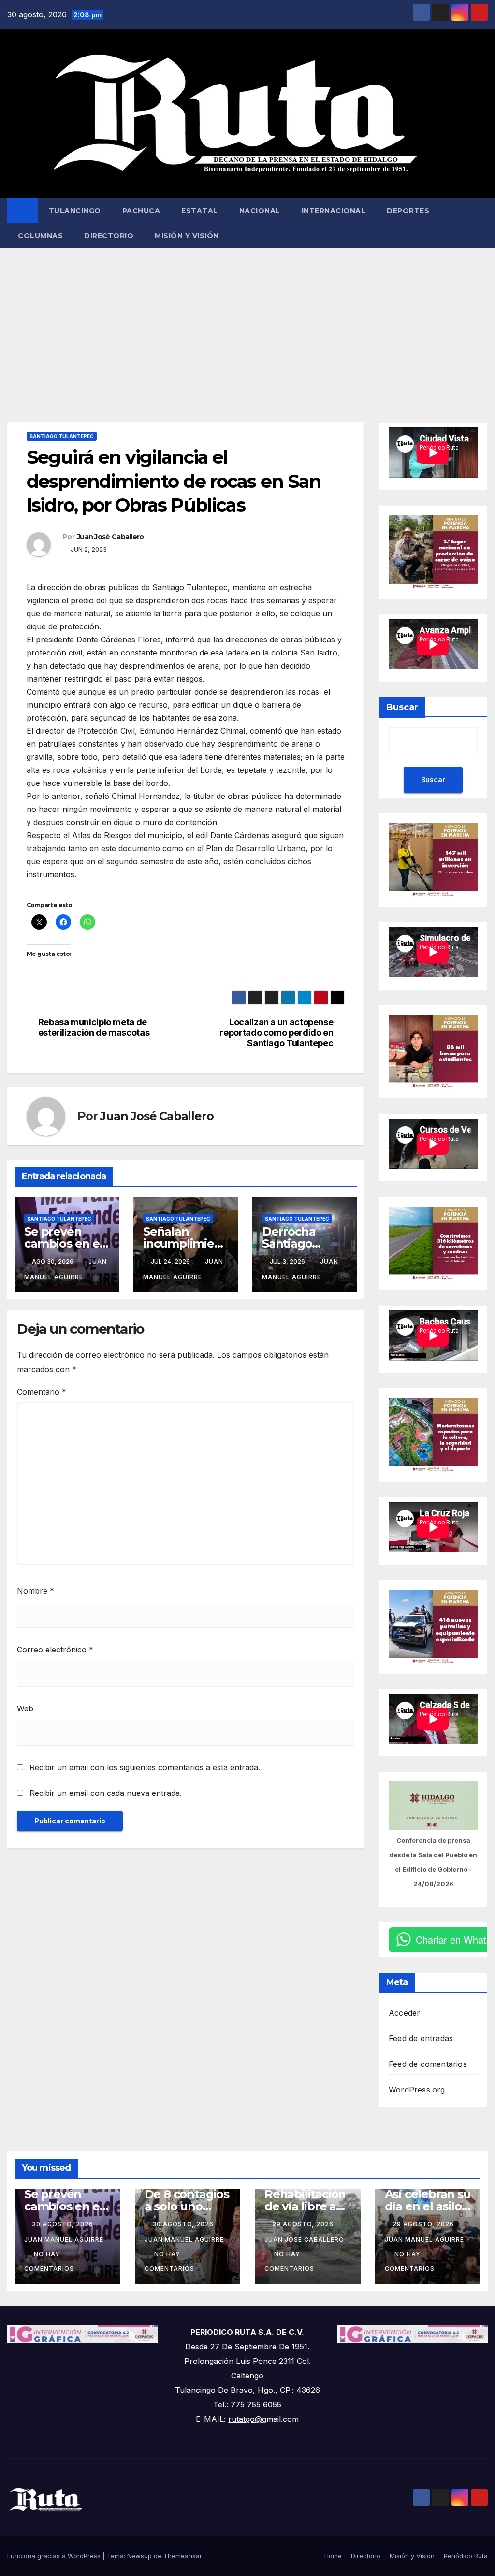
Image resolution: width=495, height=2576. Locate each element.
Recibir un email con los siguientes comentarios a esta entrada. (145, 1767)
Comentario (42, 1392)
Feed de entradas (421, 2038)
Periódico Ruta (466, 2556)
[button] (481, 223)
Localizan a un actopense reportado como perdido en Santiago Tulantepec (276, 1032)
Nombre (36, 1591)
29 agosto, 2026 (304, 2224)
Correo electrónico (55, 1650)
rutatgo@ (245, 2419)
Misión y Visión (187, 236)
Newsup (139, 2556)
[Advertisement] (247, 321)
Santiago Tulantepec (62, 436)
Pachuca (141, 211)
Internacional (334, 211)
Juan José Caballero (110, 537)
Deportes (408, 211)
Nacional (260, 211)
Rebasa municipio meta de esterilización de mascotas (94, 1027)
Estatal (200, 211)
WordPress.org (417, 2090)
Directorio (109, 236)
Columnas (40, 236)
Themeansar (183, 2556)
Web (25, 1708)
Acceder (404, 2013)
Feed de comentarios (428, 2064)
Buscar (402, 707)
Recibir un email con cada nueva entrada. (106, 1793)
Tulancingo (75, 211)
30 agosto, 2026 (64, 2224)
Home (333, 2556)
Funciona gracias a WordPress (55, 2556)
